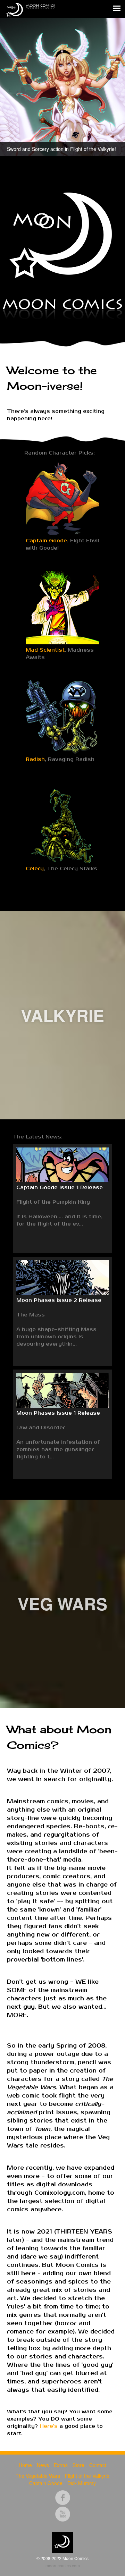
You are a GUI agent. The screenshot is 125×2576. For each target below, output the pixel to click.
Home (25, 2465)
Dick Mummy (82, 2483)
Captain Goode (46, 541)
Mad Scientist (45, 650)
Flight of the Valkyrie (87, 2476)
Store (78, 2465)
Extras (61, 2465)
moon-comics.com (63, 2565)
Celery (35, 869)
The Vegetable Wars (38, 2476)
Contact (98, 2465)
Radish (35, 759)
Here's (49, 2426)
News (43, 2465)
